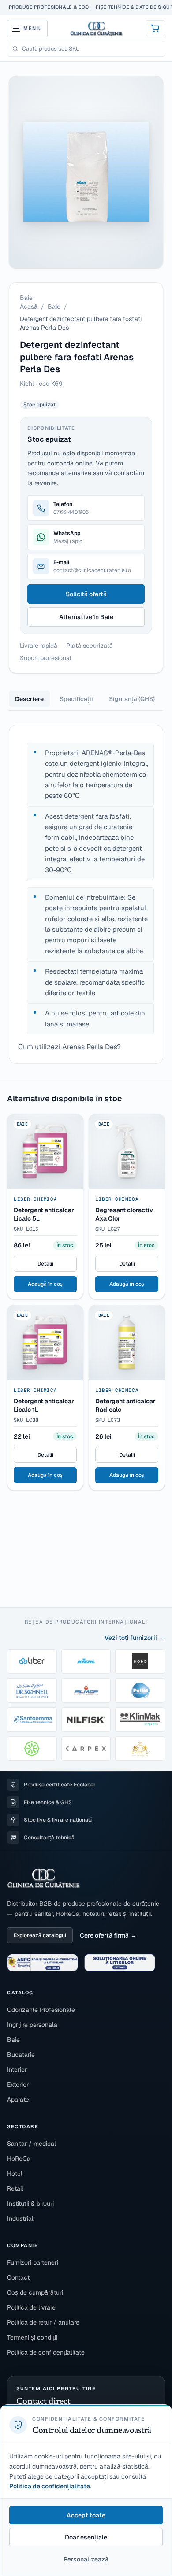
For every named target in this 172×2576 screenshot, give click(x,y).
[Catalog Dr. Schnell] (32, 1690)
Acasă (29, 306)
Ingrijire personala (32, 2025)
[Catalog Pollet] (140, 1690)
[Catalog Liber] (32, 1661)
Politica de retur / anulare (43, 2322)
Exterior (18, 2085)
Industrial (20, 2218)
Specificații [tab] (76, 699)
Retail (15, 2188)
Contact (18, 2277)
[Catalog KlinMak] (140, 1720)
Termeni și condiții (32, 2337)
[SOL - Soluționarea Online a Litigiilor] (120, 1963)
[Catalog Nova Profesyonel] (140, 1749)
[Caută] (15, 49)
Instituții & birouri (30, 2203)
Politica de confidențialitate (46, 2352)
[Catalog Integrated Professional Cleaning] (32, 1749)
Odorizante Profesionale (41, 2010)
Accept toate (86, 2515)
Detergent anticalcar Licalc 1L (44, 1405)
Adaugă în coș (45, 1284)
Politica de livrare (31, 2307)
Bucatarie (21, 2055)
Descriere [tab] (29, 699)
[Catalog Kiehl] (86, 1661)
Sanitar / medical (32, 2144)
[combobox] (91, 49)
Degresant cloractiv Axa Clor (124, 1214)
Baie (54, 306)
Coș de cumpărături (35, 2292)
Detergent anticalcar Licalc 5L (44, 1214)
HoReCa (19, 2159)
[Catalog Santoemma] (32, 1720)
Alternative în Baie (86, 617)
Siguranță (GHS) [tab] (132, 699)
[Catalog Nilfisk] (86, 1720)
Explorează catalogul (40, 1935)
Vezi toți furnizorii (131, 1638)
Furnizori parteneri (33, 2262)
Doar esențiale (86, 2537)
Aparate (18, 2100)
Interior (17, 2070)
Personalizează (86, 2559)
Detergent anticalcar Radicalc (125, 1405)
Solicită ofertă (86, 594)
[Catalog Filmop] (86, 1690)
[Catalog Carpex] (86, 1749)
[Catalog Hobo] (140, 1661)
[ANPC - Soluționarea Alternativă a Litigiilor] (43, 1963)
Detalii (45, 1264)
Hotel (15, 2174)
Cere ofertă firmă (104, 1935)
